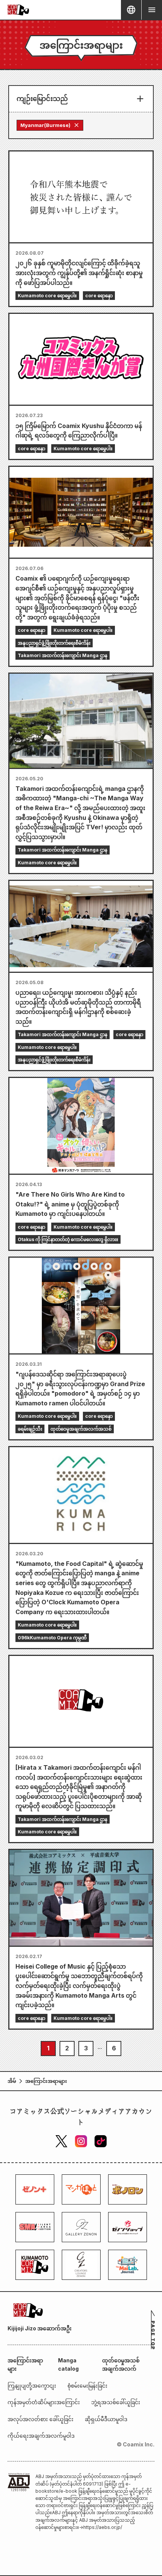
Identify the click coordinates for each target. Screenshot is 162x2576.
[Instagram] (81, 2141)
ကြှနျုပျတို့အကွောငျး (32, 2386)
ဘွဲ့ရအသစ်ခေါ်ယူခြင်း (116, 2402)
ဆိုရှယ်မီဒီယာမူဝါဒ (106, 2419)
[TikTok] (101, 2141)
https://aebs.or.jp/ (103, 2527)
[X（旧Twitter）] (61, 2141)
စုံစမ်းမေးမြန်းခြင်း (87, 2386)
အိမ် (12, 2081)
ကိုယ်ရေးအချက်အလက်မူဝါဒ (41, 2436)
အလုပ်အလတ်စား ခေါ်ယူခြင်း (40, 2419)
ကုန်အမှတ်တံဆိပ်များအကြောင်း (44, 2402)
